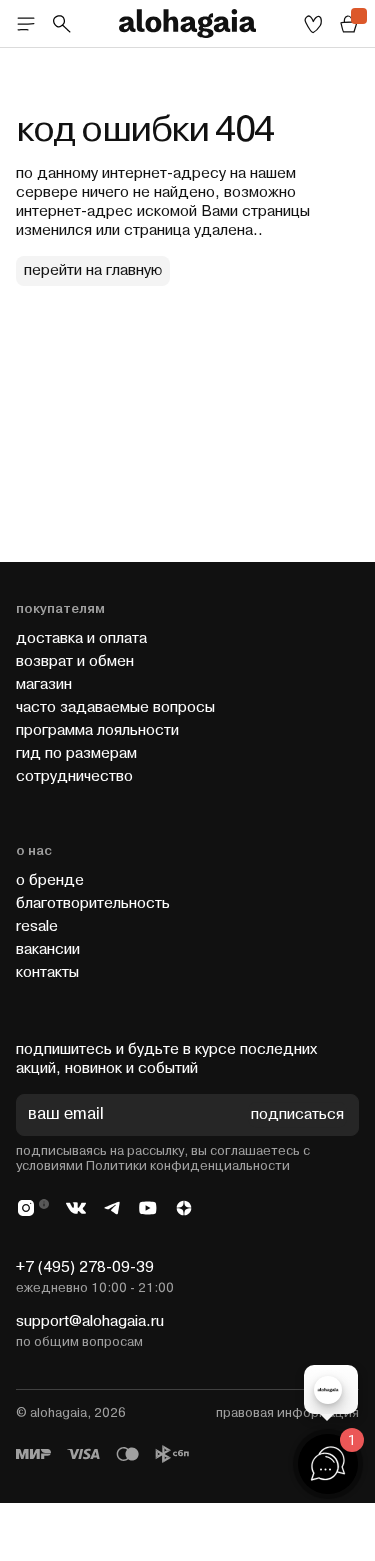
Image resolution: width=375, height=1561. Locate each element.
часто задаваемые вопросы (115, 707)
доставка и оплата (81, 638)
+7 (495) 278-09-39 (85, 1267)
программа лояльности (97, 730)
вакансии (48, 949)
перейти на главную (93, 270)
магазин (44, 684)
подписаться (297, 1115)
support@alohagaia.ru (90, 1321)
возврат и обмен (75, 661)
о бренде (50, 880)
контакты (47, 972)
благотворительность (93, 903)
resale (37, 926)
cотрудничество (74, 776)
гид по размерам (76, 753)
